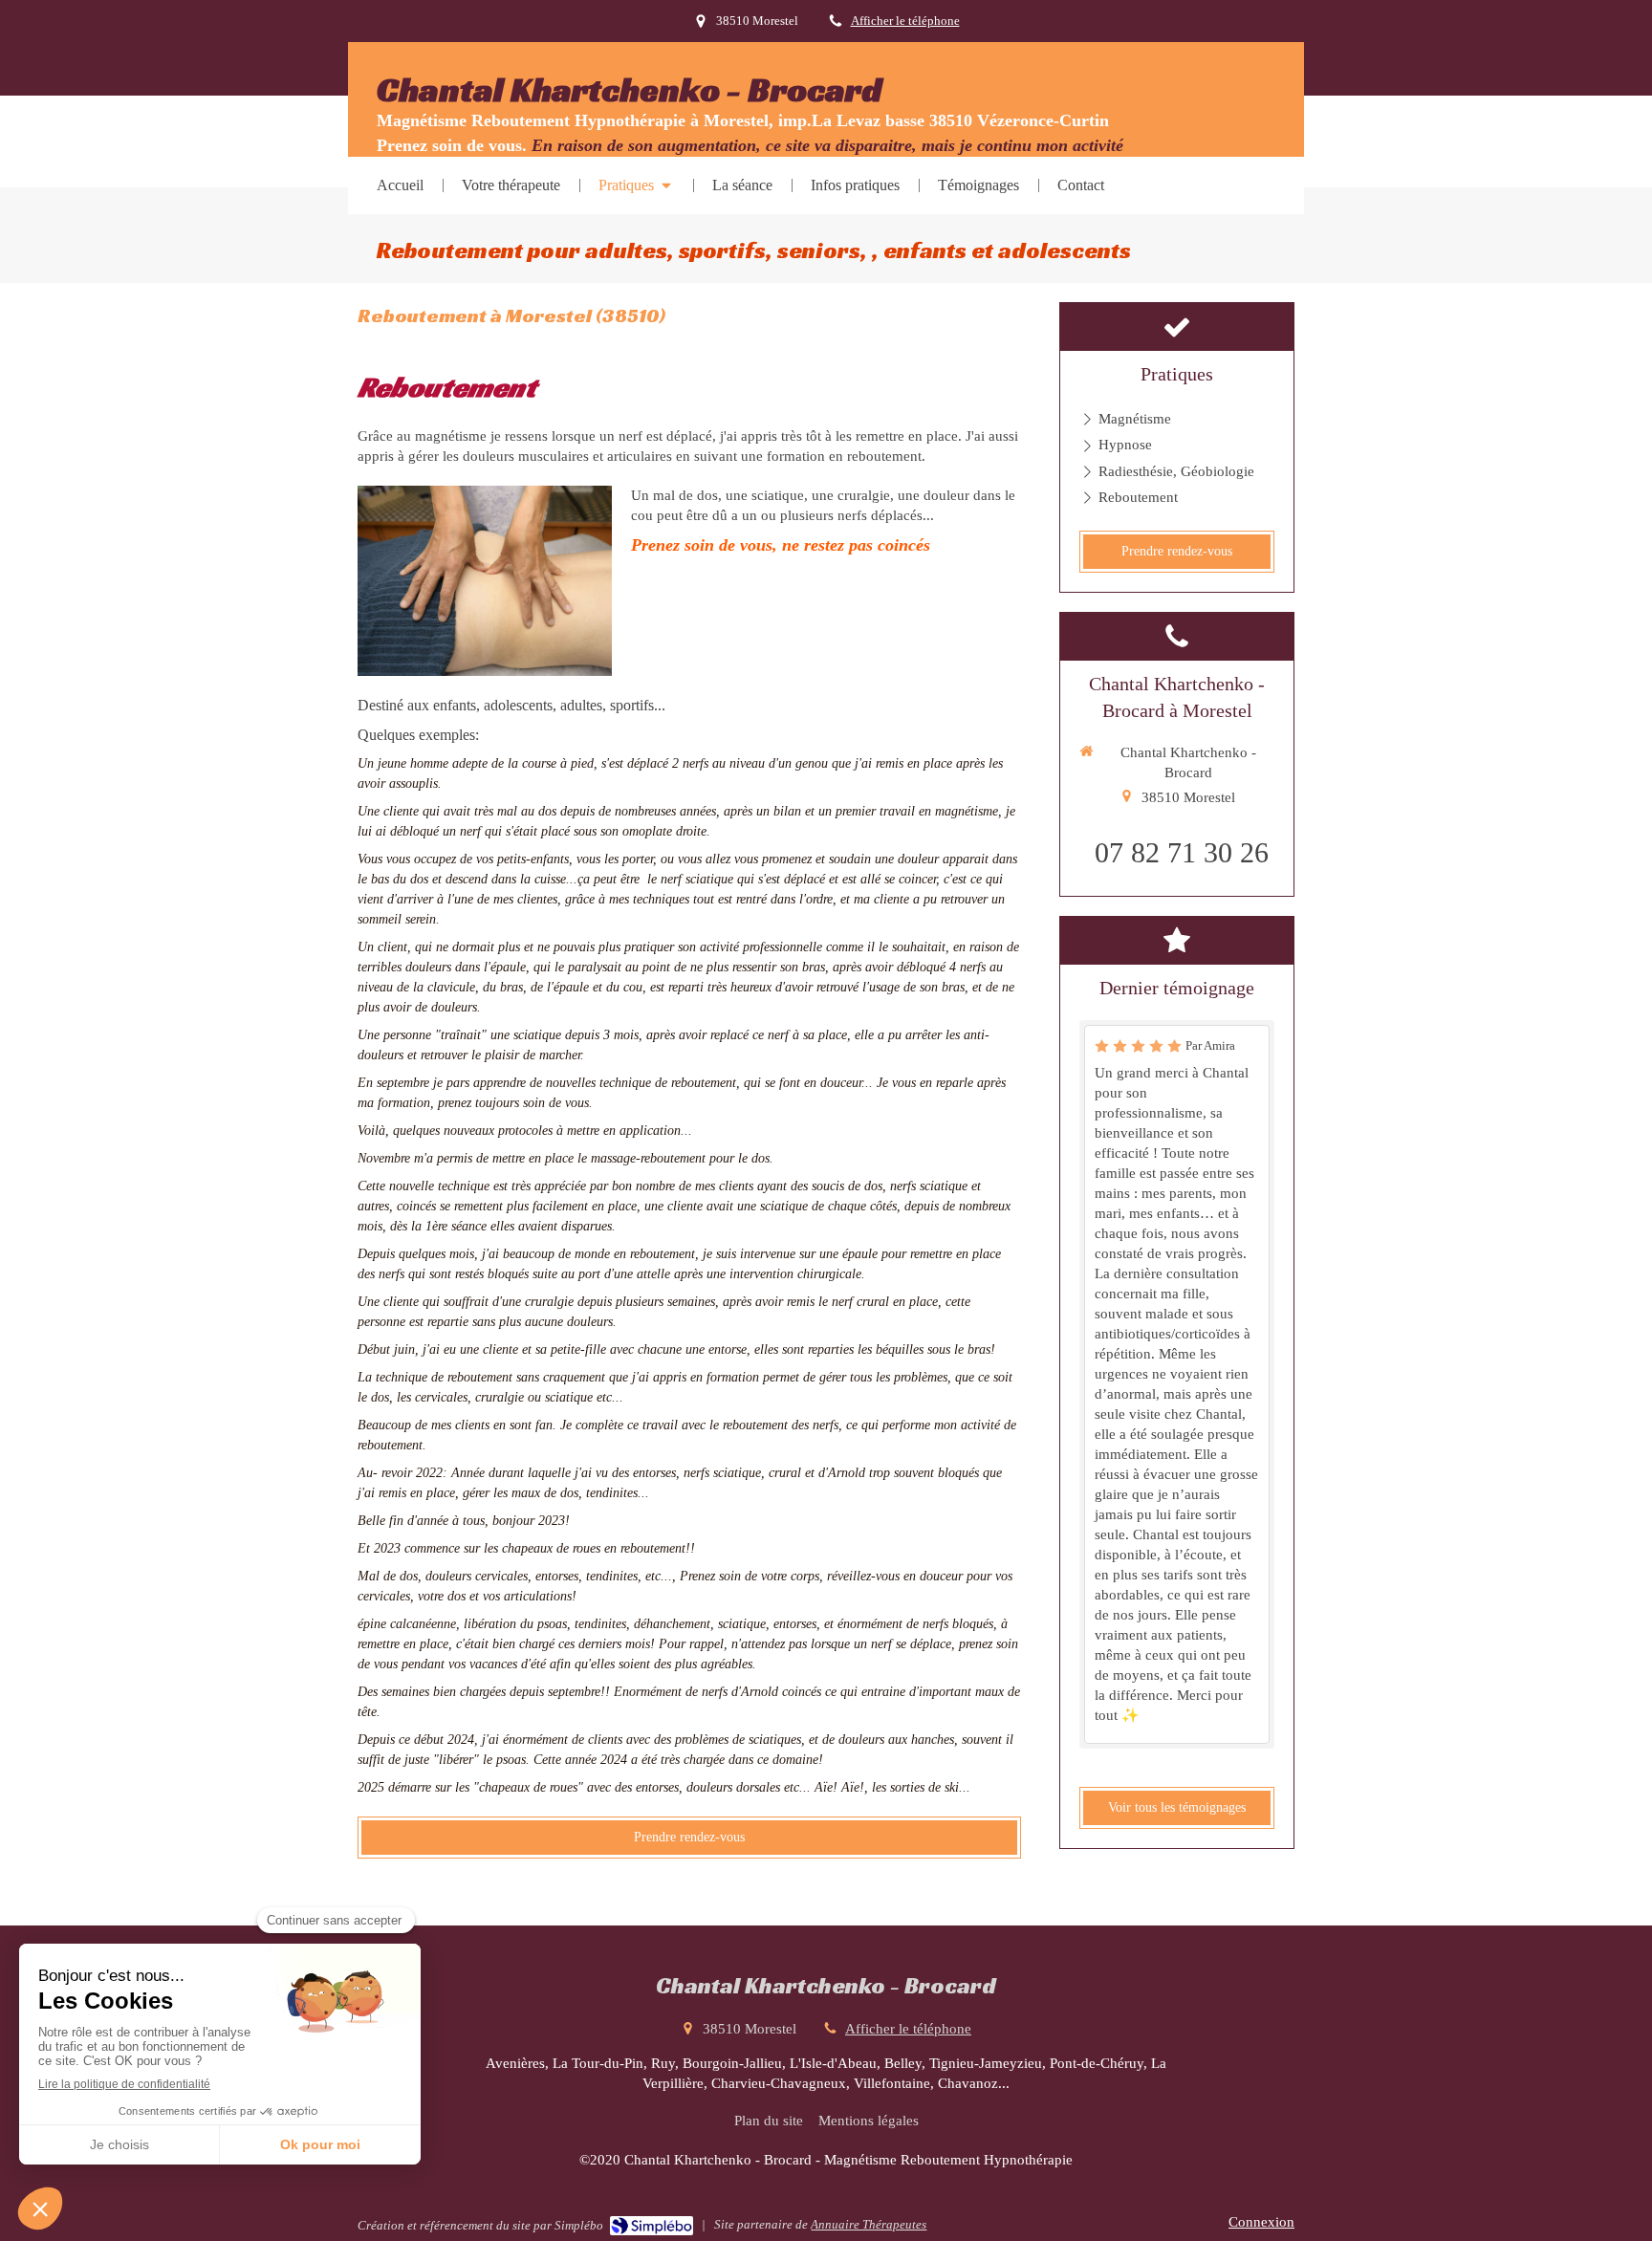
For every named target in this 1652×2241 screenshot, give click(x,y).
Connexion (1261, 2222)
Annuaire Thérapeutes (869, 2224)
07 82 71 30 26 (1182, 852)
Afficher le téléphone (905, 21)
